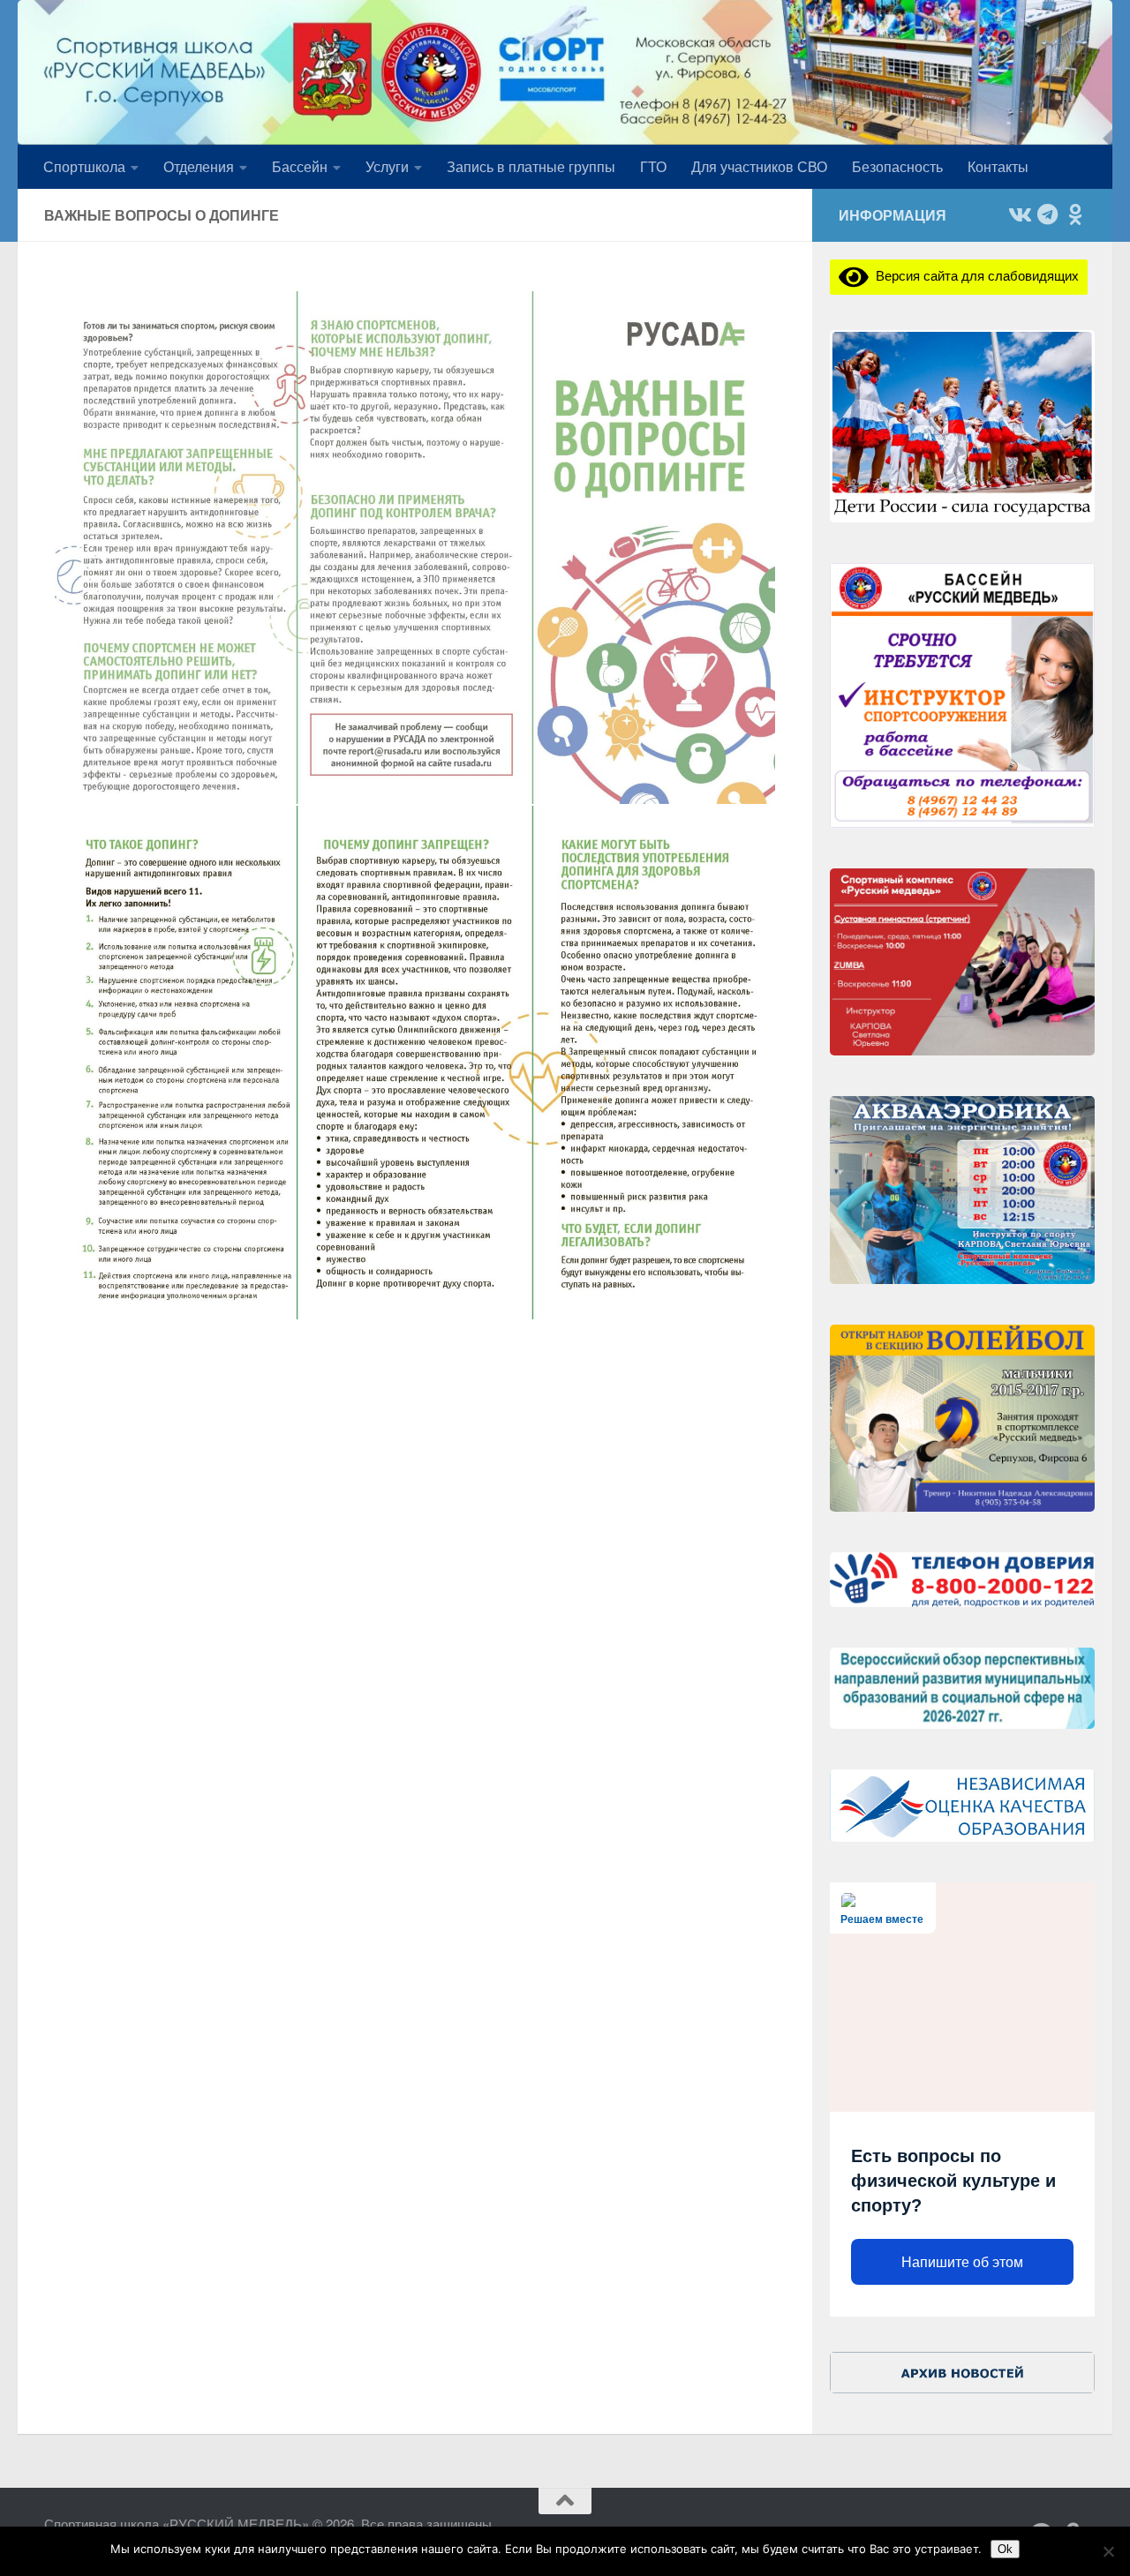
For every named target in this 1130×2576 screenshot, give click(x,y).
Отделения (199, 166)
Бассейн (300, 166)
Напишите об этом (962, 2262)
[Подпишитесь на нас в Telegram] (1047, 214)
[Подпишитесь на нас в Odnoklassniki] (1075, 214)
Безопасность (897, 166)
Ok (1005, 2549)
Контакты (998, 166)
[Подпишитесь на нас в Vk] (1019, 214)
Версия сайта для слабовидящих (974, 275)
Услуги (387, 166)
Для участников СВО (759, 166)
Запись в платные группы (531, 166)
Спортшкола (84, 166)
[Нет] (1108, 2551)
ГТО (653, 166)
